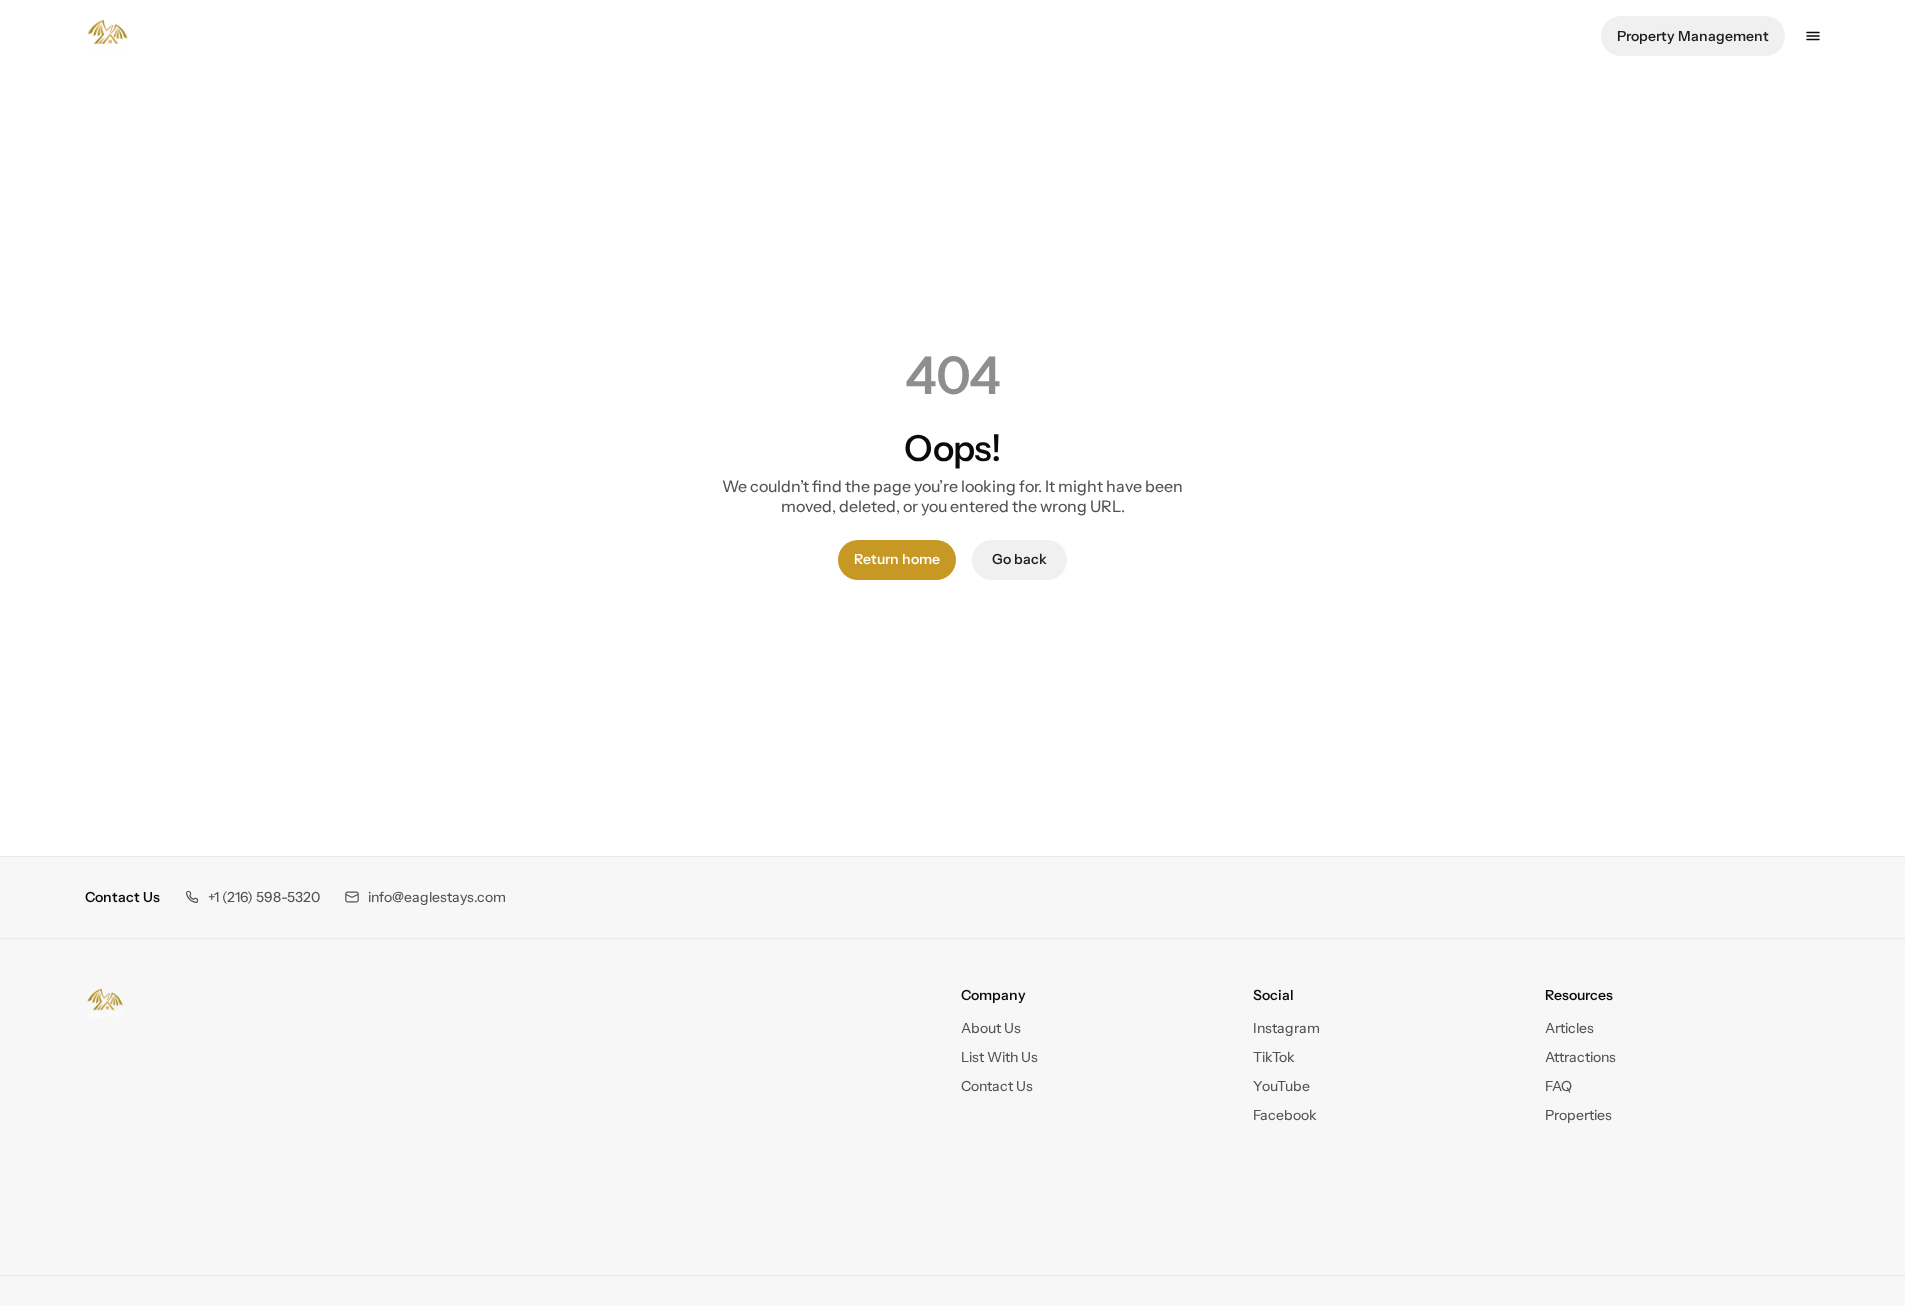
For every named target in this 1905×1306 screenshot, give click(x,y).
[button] (252, 897)
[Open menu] (1813, 36)
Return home (897, 559)
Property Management (1693, 36)
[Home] (105, 1003)
